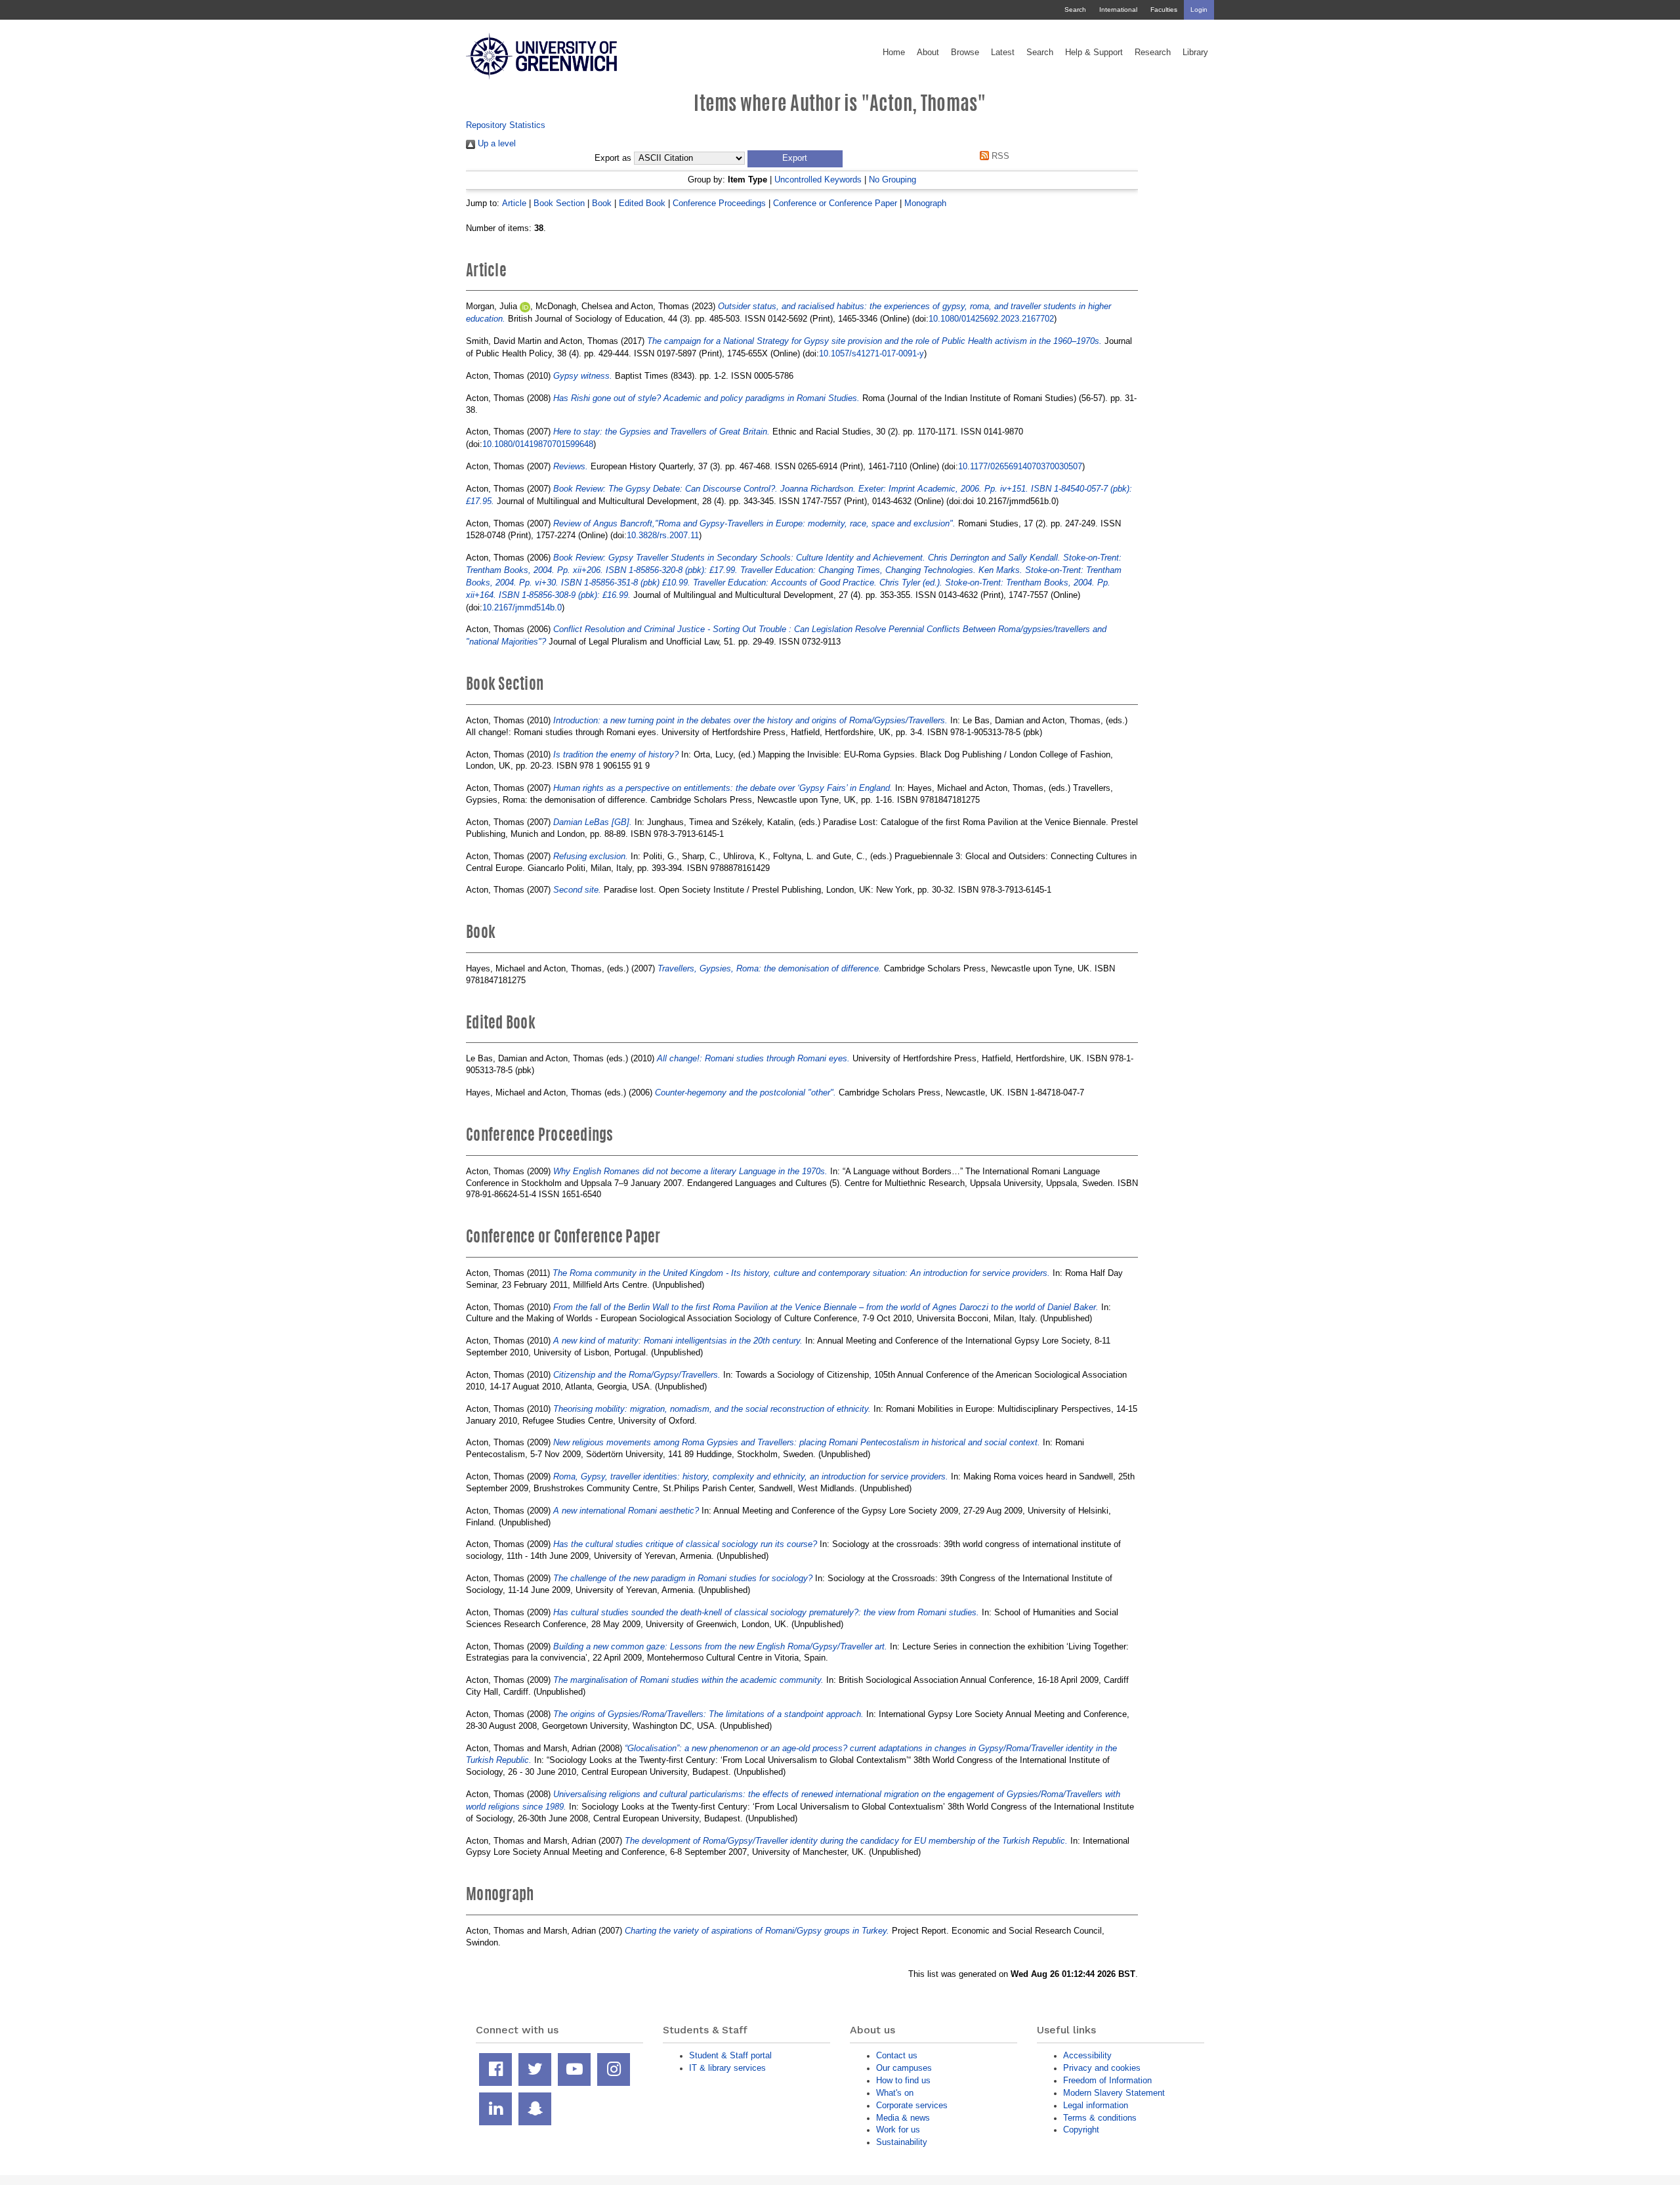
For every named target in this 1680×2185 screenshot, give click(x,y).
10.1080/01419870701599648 (538, 444)
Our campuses (904, 2068)
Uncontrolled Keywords (818, 180)
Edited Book (642, 203)
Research (1153, 53)
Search (1075, 10)
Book (602, 203)
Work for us (898, 2130)
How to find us (903, 2080)
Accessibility (1087, 2055)
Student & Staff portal (730, 2055)
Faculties (1164, 10)
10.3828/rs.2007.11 (663, 535)
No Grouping (892, 180)
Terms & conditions (1100, 2118)
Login (1199, 10)
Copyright (1081, 2130)
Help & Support (1094, 53)
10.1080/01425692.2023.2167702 (991, 319)
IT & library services (727, 2068)
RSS (999, 156)
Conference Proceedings (719, 203)
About (928, 53)
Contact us (897, 2055)
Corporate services (912, 2105)
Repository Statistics (506, 125)
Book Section (559, 203)
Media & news (903, 2118)
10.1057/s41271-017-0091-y (871, 353)
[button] (795, 159)
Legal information (1096, 2105)
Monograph (925, 203)
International (1118, 10)
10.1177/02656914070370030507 (1020, 466)
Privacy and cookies (1102, 2068)
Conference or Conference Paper (835, 203)
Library (1195, 53)
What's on (895, 2093)
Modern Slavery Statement (1114, 2093)
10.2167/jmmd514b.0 (522, 607)
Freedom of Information (1107, 2080)
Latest (1003, 53)
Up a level (495, 143)
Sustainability (902, 2142)
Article (514, 203)
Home (894, 53)
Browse (965, 53)
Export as (613, 158)
